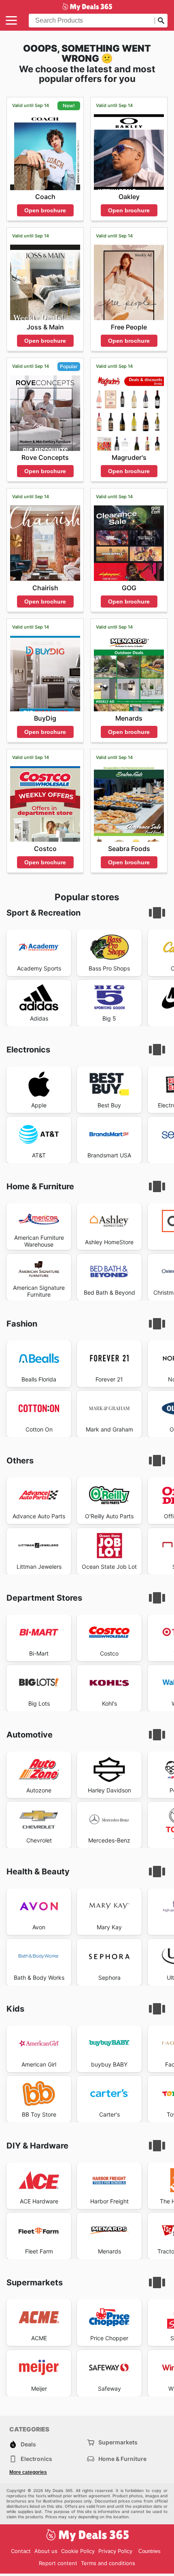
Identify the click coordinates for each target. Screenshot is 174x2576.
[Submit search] (161, 21)
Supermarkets (118, 2442)
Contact (21, 2551)
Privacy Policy (115, 2551)
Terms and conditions (108, 2563)
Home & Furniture (122, 2459)
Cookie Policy (78, 2551)
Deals (28, 2444)
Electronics (36, 2459)
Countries (150, 2551)
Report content (58, 2563)
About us (46, 2551)
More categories (28, 2472)
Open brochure (45, 210)
